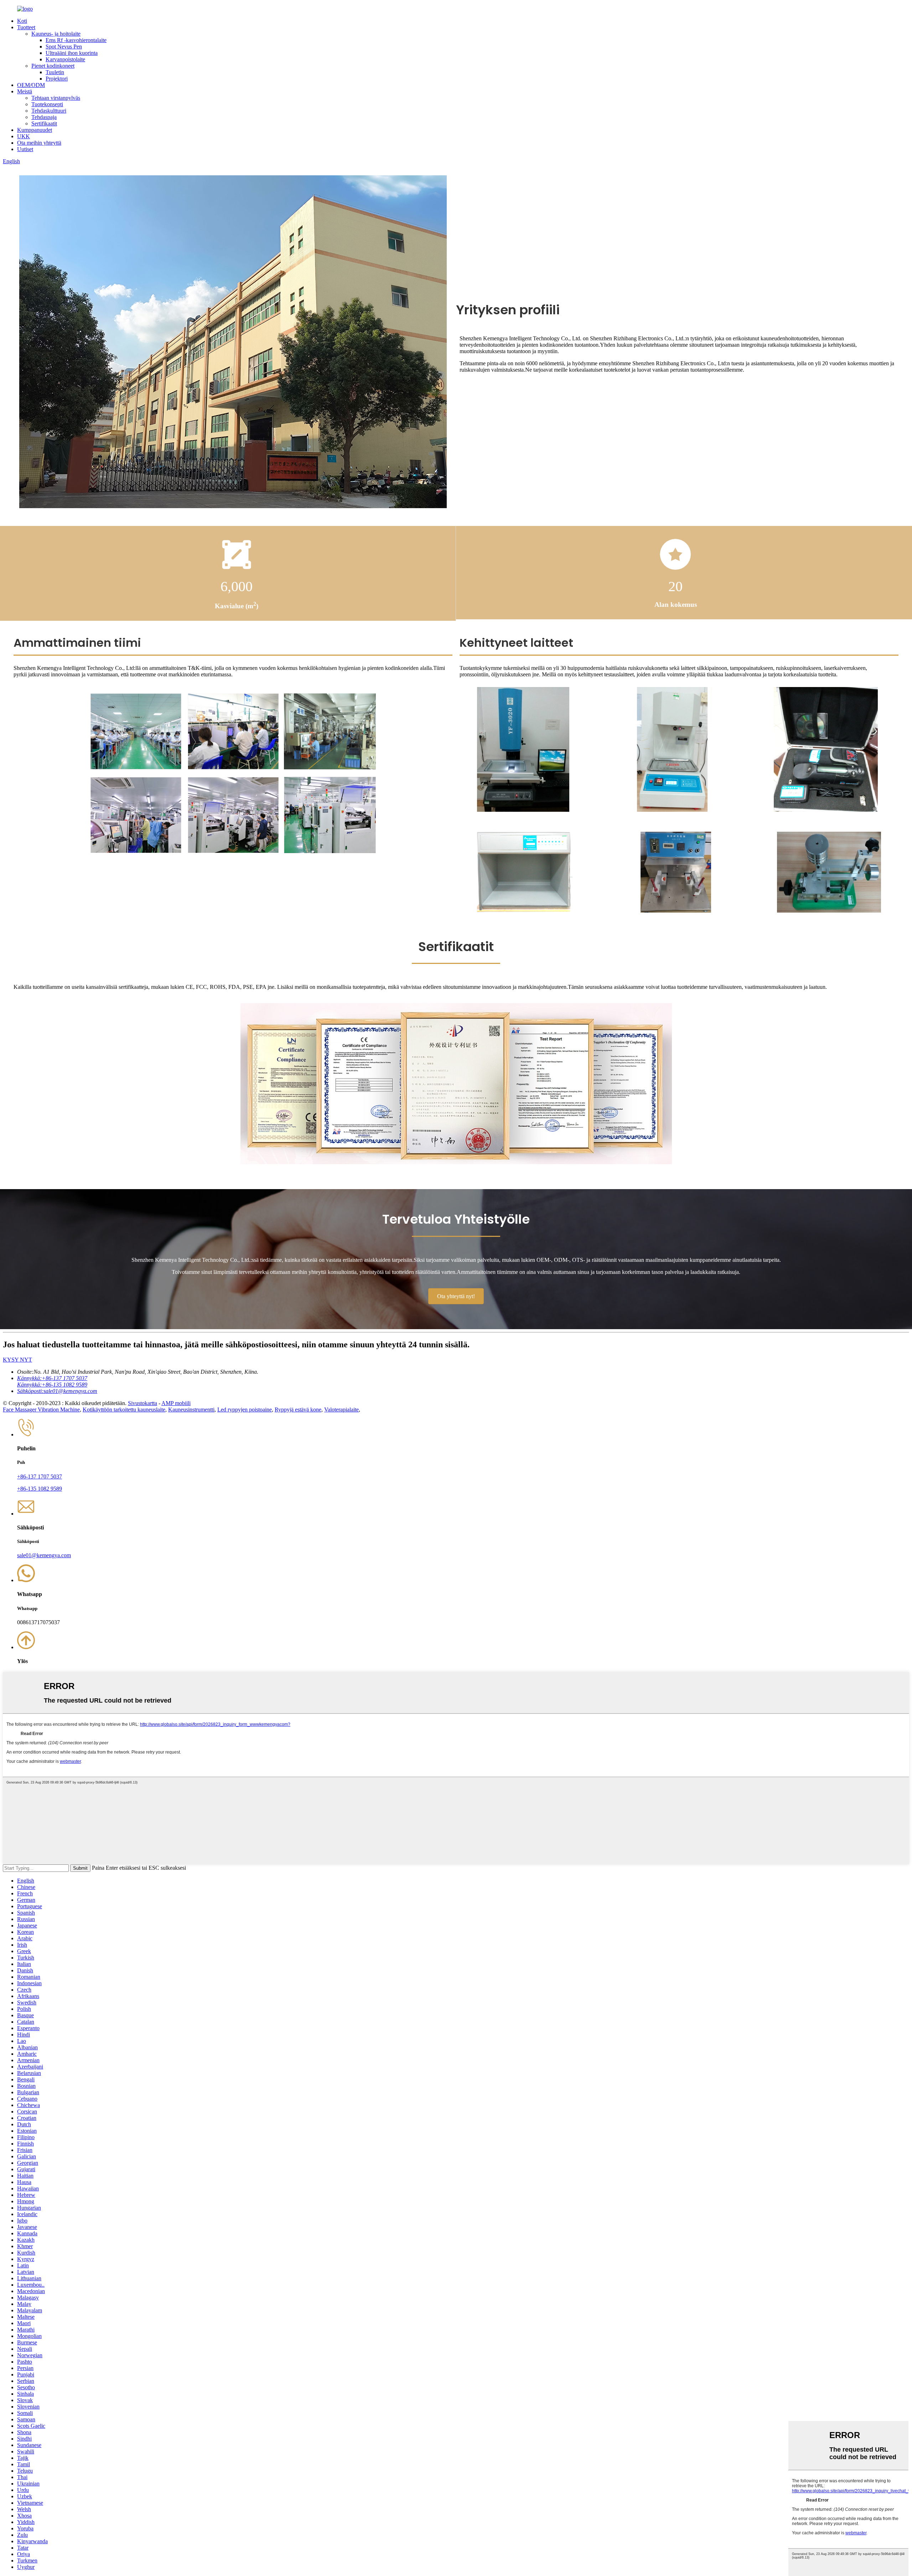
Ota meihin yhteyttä (39, 143)
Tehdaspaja (44, 117)
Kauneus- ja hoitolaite (56, 34)
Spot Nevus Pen (64, 47)
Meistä (25, 91)
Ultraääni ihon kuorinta (72, 53)
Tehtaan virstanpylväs (56, 98)
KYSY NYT (17, 1360)
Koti (22, 21)
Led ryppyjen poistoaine (245, 1410)
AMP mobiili (176, 1403)
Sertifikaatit (44, 123)
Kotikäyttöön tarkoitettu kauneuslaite (124, 1410)
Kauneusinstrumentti (191, 1410)
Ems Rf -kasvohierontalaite (76, 40)
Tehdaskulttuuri (49, 111)
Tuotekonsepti (47, 104)
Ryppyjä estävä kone (298, 1410)
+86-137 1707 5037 (40, 1477)
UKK (24, 136)
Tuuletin (55, 72)
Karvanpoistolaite (65, 59)
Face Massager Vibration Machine (41, 1410)
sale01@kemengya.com (44, 1555)
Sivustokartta (142, 1403)
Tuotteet (26, 27)
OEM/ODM (31, 85)
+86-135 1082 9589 (40, 1489)
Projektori (57, 79)
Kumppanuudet (35, 130)
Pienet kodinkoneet (53, 66)
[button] (456, 1296)
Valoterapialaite (341, 1410)
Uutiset (25, 149)
